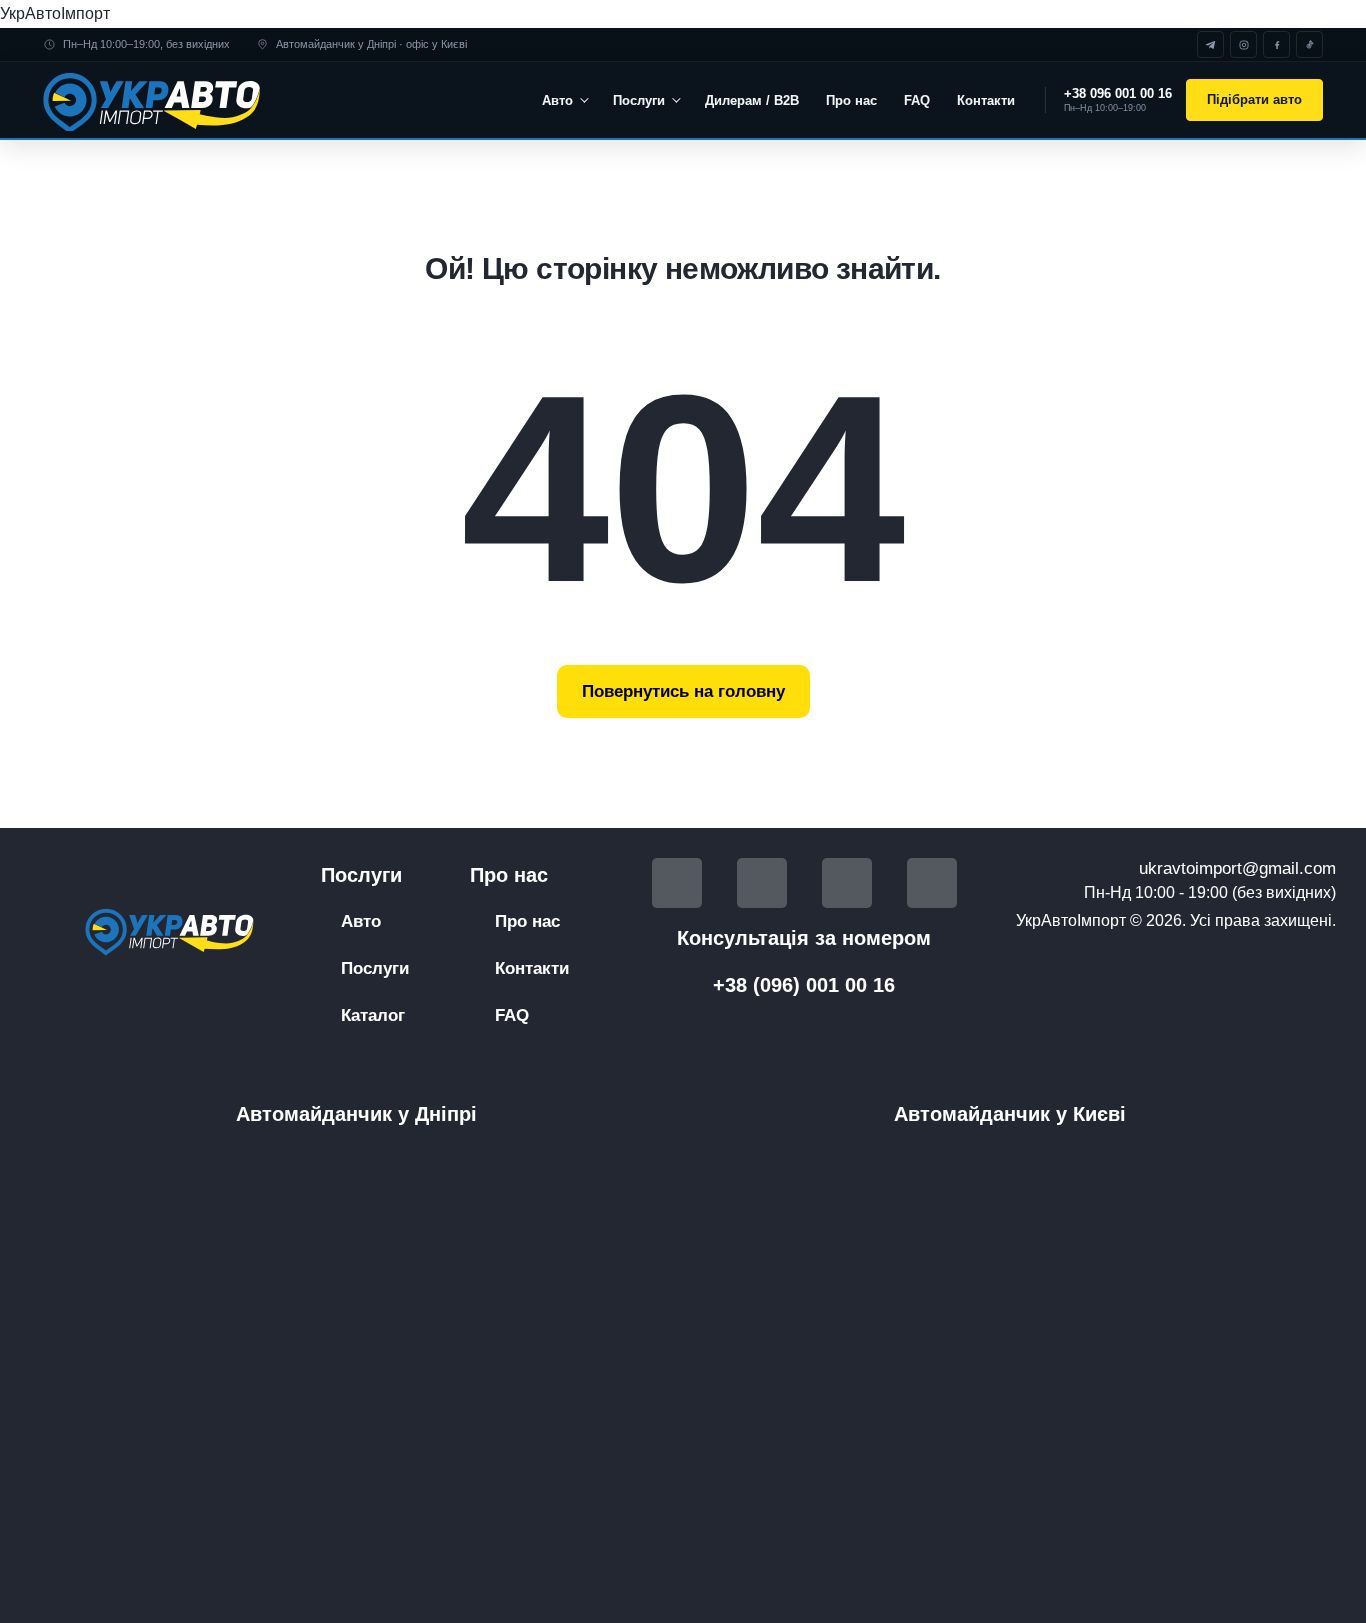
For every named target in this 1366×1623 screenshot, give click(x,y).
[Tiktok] (847, 883)
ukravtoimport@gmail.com (1237, 868)
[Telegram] (1210, 44)
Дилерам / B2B (752, 100)
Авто (557, 100)
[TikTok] (1309, 44)
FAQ (917, 100)
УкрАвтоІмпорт (55, 13)
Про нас (851, 100)
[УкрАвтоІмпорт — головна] (155, 100)
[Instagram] (1243, 44)
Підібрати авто (1254, 100)
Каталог (373, 1015)
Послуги (639, 100)
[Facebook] (1276, 44)
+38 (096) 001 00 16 (804, 985)
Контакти (986, 100)
